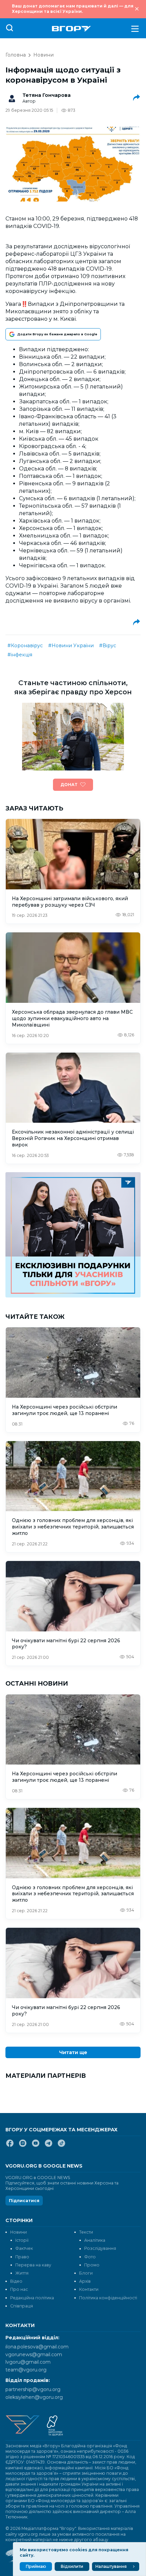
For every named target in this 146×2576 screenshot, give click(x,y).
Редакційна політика (32, 2298)
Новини (43, 55)
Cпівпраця (22, 2306)
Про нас (19, 2289)
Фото (90, 2257)
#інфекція (20, 655)
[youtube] (36, 2146)
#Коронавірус (25, 646)
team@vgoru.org (26, 2370)
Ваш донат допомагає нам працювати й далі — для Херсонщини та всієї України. (73, 9)
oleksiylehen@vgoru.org (34, 2397)
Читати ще (73, 2052)
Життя (22, 2273)
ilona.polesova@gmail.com (37, 2347)
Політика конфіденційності (108, 2298)
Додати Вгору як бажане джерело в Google (57, 334)
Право (22, 2257)
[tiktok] (61, 2146)
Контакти (89, 2289)
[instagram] (23, 2146)
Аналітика (95, 2240)
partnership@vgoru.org (33, 2389)
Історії (22, 2240)
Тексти (86, 2232)
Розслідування (100, 2248)
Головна (16, 55)
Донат (69, 785)
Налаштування (111, 2566)
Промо (92, 2265)
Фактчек (24, 2248)
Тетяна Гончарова (47, 95)
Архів (85, 2281)
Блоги (86, 2273)
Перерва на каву (33, 2265)
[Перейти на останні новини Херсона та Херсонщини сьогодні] (71, 29)
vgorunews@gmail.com (34, 2355)
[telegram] (49, 2146)
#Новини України (71, 646)
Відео (16, 2281)
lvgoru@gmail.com (28, 2362)
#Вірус (108, 646)
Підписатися (24, 2201)
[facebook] (10, 2146)
